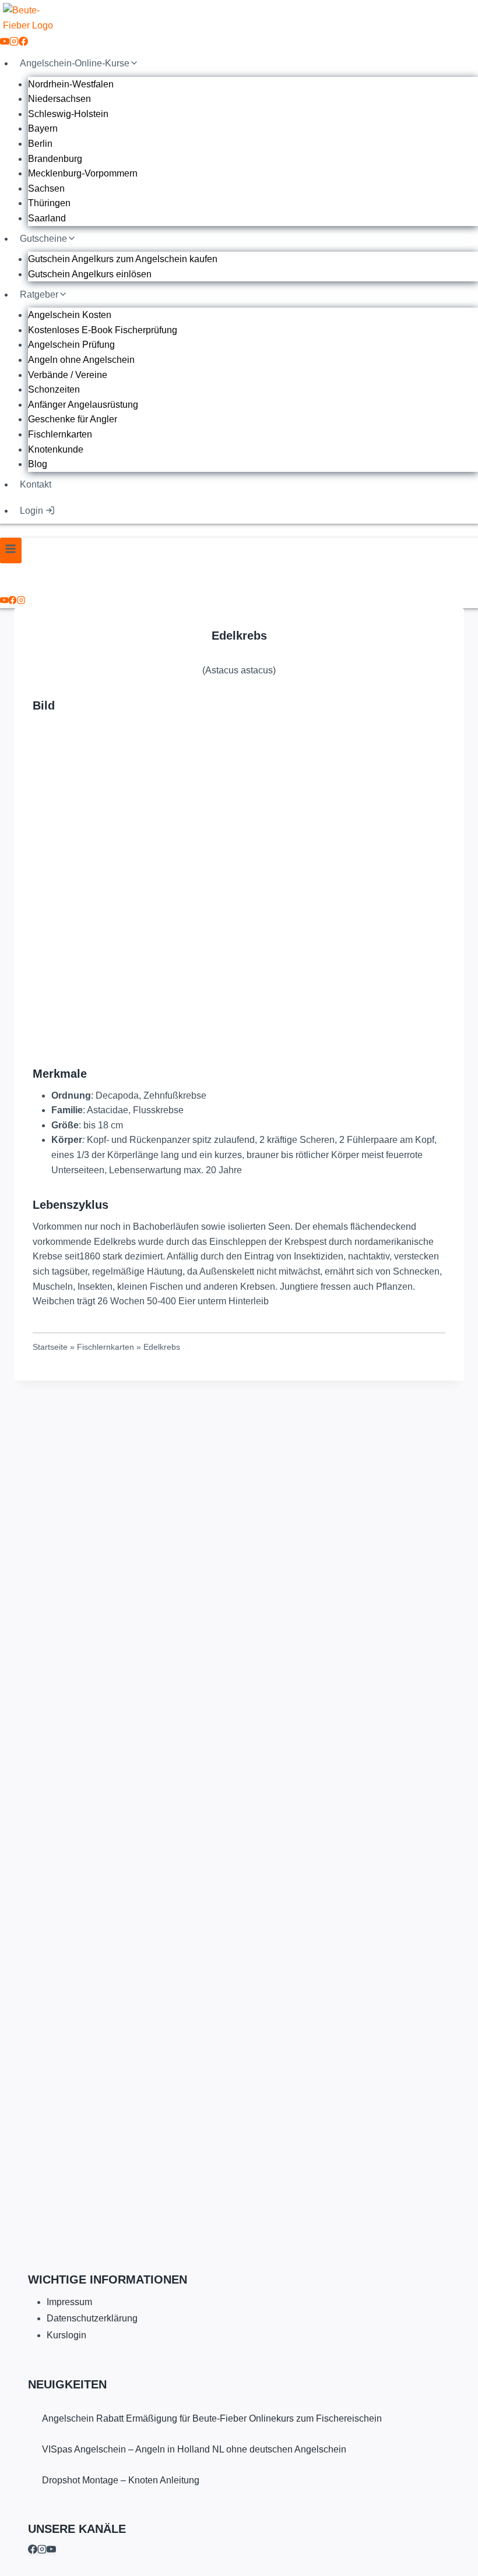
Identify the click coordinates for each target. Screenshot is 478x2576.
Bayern (43, 128)
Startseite (50, 1347)
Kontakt (36, 484)
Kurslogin (66, 2335)
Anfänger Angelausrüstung (83, 405)
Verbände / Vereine (68, 375)
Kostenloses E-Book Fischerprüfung (103, 330)
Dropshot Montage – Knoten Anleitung (121, 2480)
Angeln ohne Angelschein (81, 360)
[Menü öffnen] (11, 550)
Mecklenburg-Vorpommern (83, 173)
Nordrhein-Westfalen (71, 84)
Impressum (69, 2302)
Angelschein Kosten (70, 315)
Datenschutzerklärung (92, 2318)
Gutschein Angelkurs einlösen (90, 274)
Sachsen (46, 188)
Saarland (47, 218)
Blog (38, 464)
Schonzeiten (54, 389)
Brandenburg (55, 159)
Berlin (40, 144)
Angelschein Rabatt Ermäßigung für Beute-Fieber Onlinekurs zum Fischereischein (212, 2418)
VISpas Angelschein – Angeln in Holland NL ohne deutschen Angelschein (194, 2449)
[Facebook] (23, 43)
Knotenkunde (56, 449)
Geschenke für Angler (73, 419)
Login (31, 511)
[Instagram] (14, 43)
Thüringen (49, 203)
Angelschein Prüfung (71, 345)
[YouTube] (5, 43)
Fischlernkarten (60, 434)
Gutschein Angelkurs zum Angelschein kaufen (123, 259)
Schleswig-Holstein (68, 114)
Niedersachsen (59, 99)
